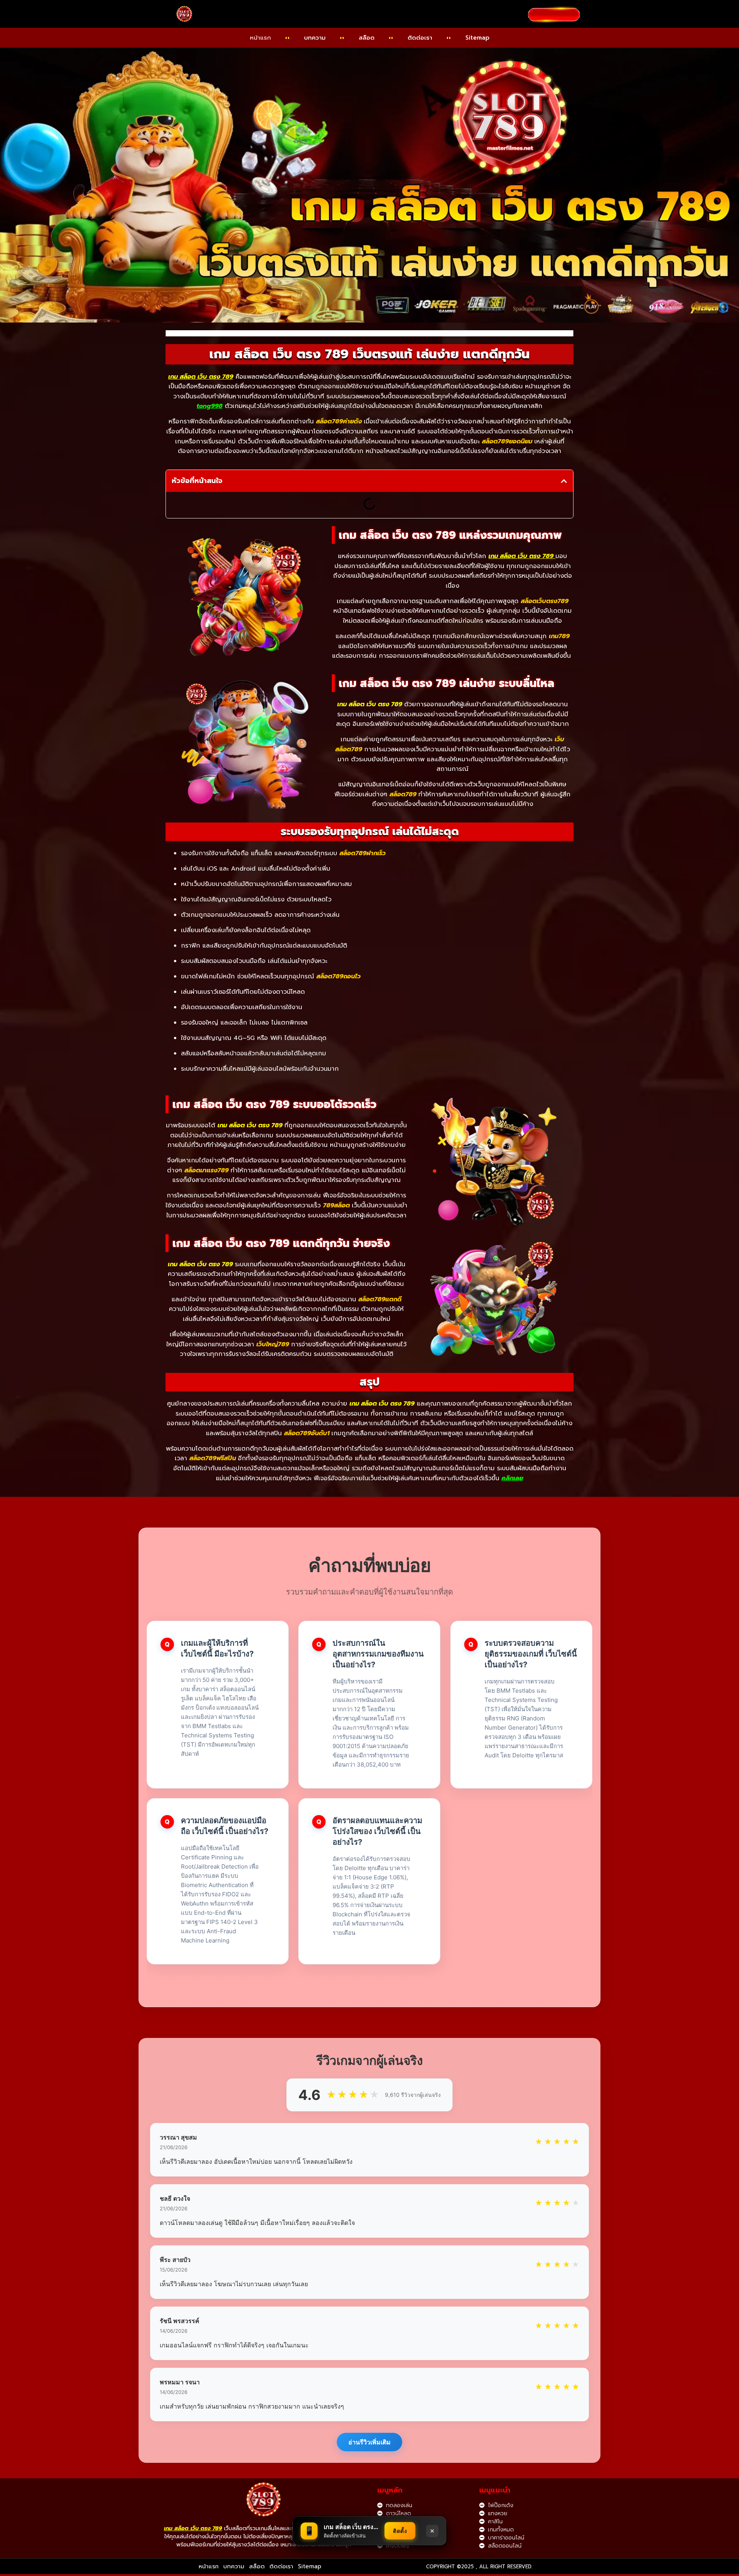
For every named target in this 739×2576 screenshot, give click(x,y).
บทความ (315, 38)
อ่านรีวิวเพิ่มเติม (369, 2442)
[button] (564, 481)
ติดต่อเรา (420, 38)
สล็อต (367, 38)
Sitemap (477, 38)
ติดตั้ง (400, 2531)
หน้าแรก (260, 38)
